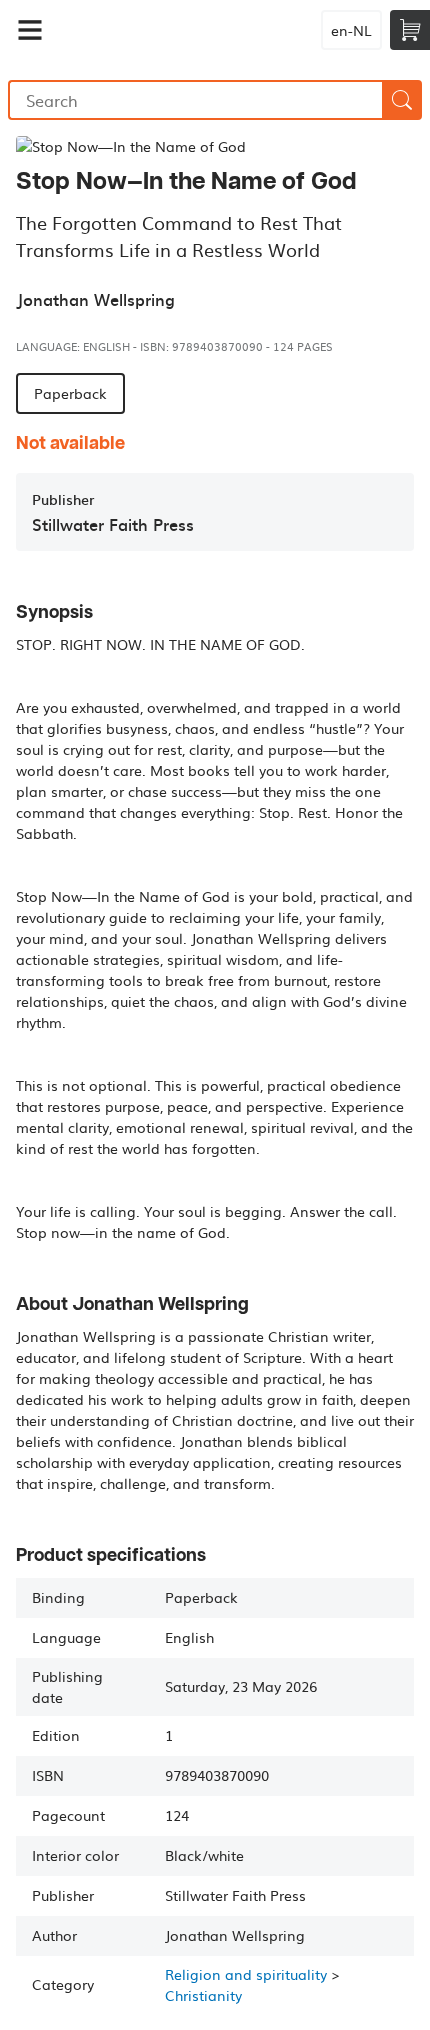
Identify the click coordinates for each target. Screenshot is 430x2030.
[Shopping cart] (410, 30)
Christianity (203, 1995)
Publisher (63, 499)
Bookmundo (171, 30)
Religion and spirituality (246, 1974)
